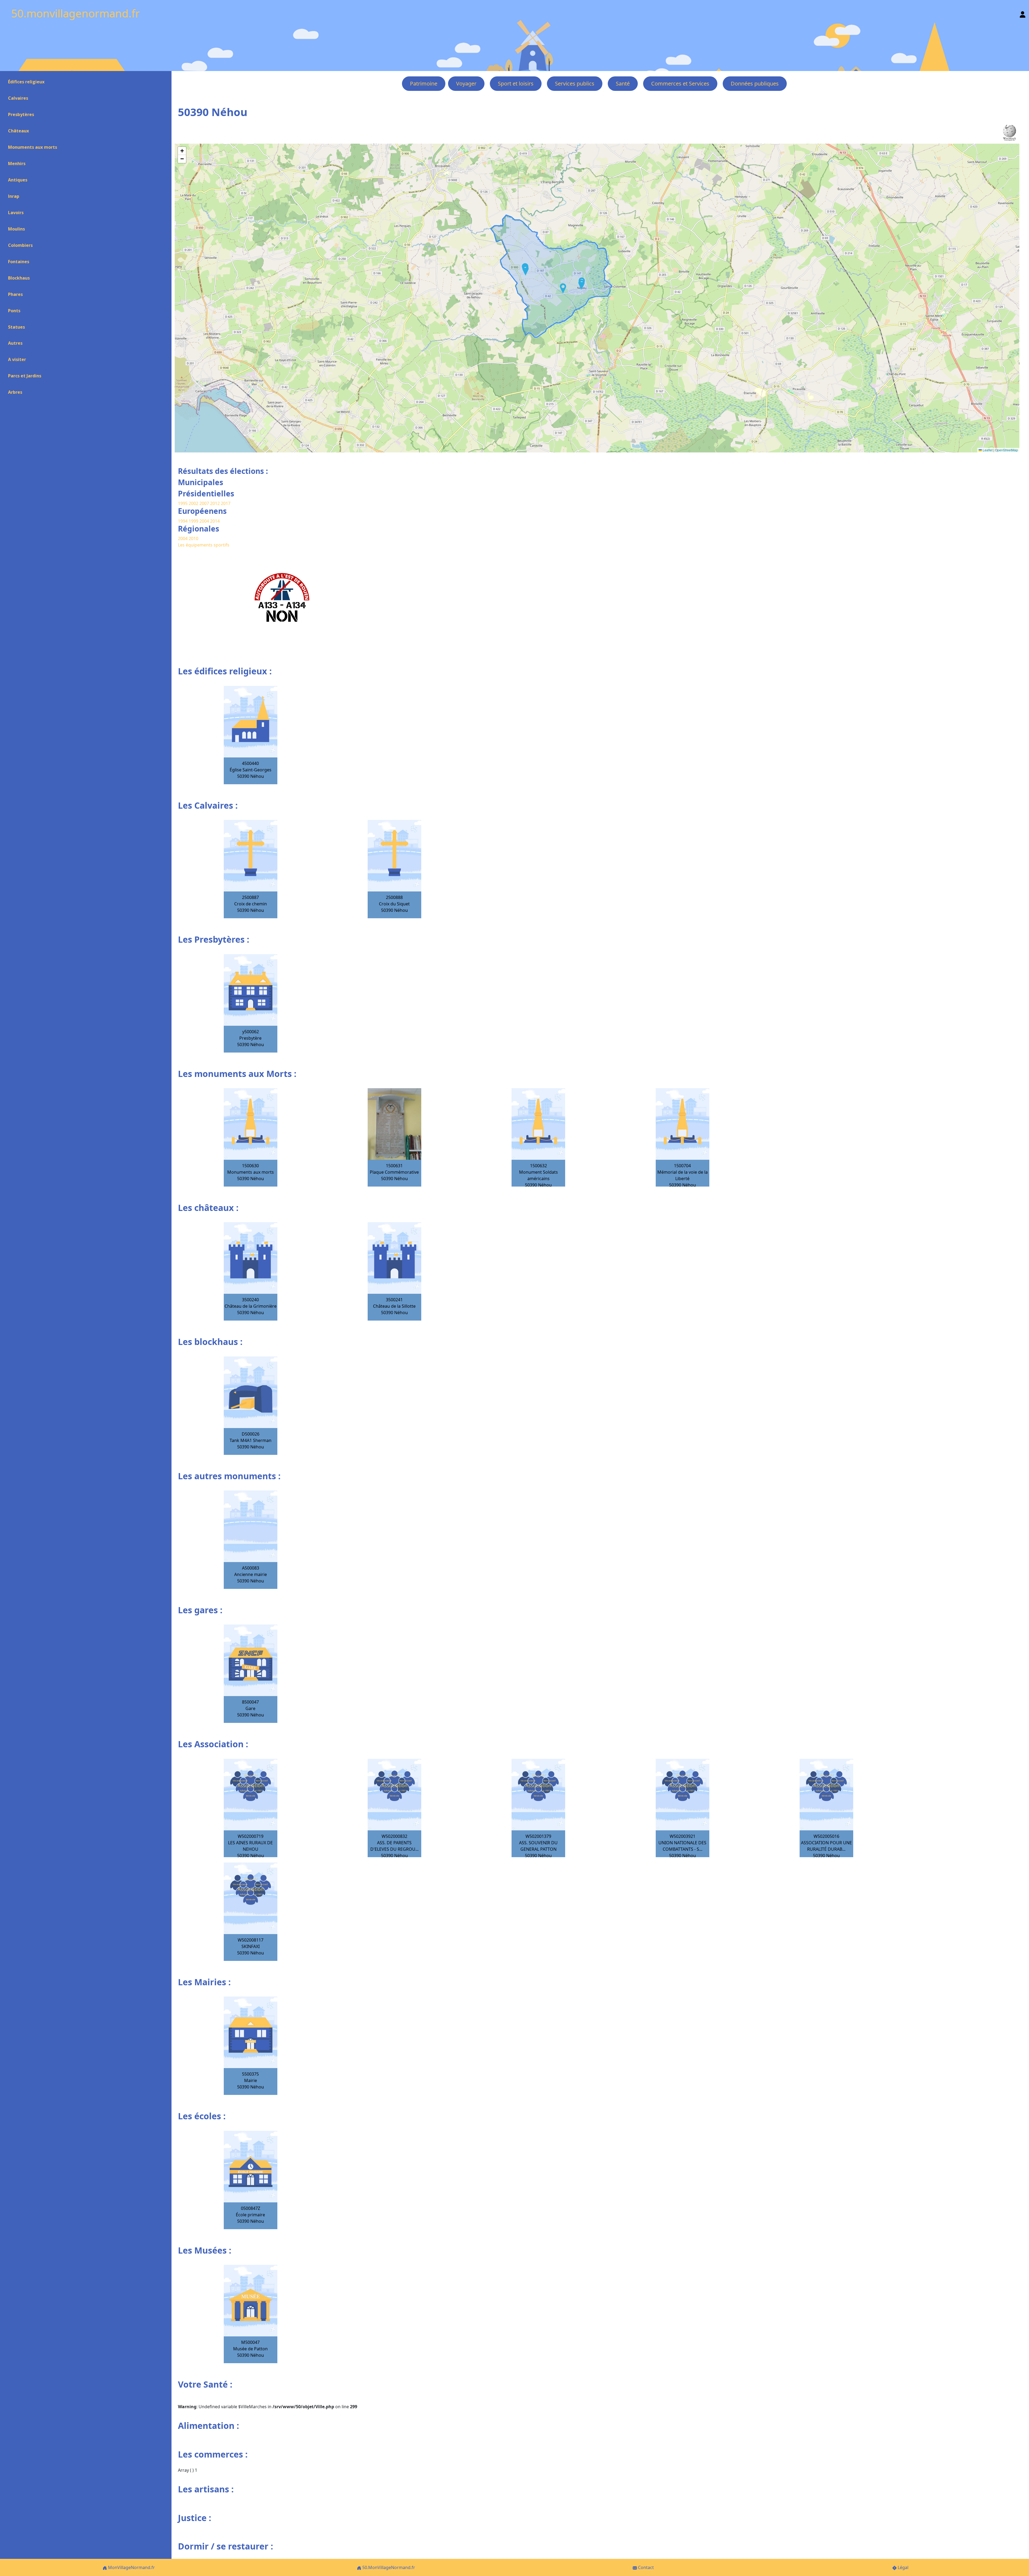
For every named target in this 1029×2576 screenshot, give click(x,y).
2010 (193, 538)
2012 (215, 503)
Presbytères (21, 114)
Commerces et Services (680, 83)
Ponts (14, 311)
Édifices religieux (26, 82)
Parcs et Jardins (25, 376)
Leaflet (987, 450)
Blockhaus (19, 278)
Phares (15, 294)
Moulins (16, 229)
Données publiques (755, 83)
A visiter (17, 359)
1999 (194, 521)
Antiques (18, 180)
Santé (623, 83)
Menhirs (17, 163)
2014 (215, 521)
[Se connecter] (1023, 13)
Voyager (466, 83)
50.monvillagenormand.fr (76, 13)
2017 (226, 503)
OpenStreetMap (1006, 450)
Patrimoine (424, 83)
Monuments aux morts (33, 147)
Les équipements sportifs (204, 545)
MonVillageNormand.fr (131, 2567)
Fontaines (19, 262)
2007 (204, 503)
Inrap (14, 196)
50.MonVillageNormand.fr (388, 2567)
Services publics (575, 83)
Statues (16, 327)
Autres (15, 343)
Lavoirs (16, 213)
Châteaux (18, 131)
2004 (205, 521)
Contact (645, 2567)
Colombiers (20, 245)
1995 (183, 503)
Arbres (15, 392)
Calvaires (18, 98)
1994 (183, 521)
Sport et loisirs (516, 83)
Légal (903, 2567)
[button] (563, 288)
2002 (193, 503)
